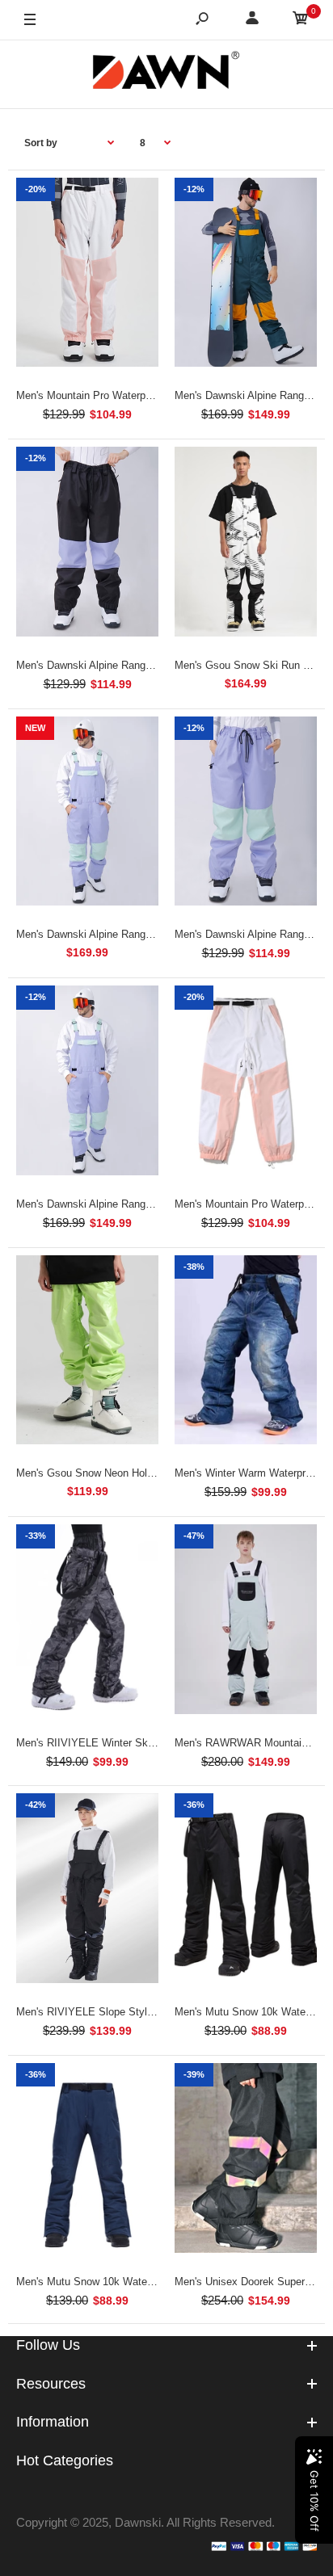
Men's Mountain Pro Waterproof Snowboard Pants (133, 395)
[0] (301, 21)
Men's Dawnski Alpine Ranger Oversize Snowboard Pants (151, 665)
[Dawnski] (166, 74)
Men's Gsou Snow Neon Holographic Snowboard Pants (144, 1473)
